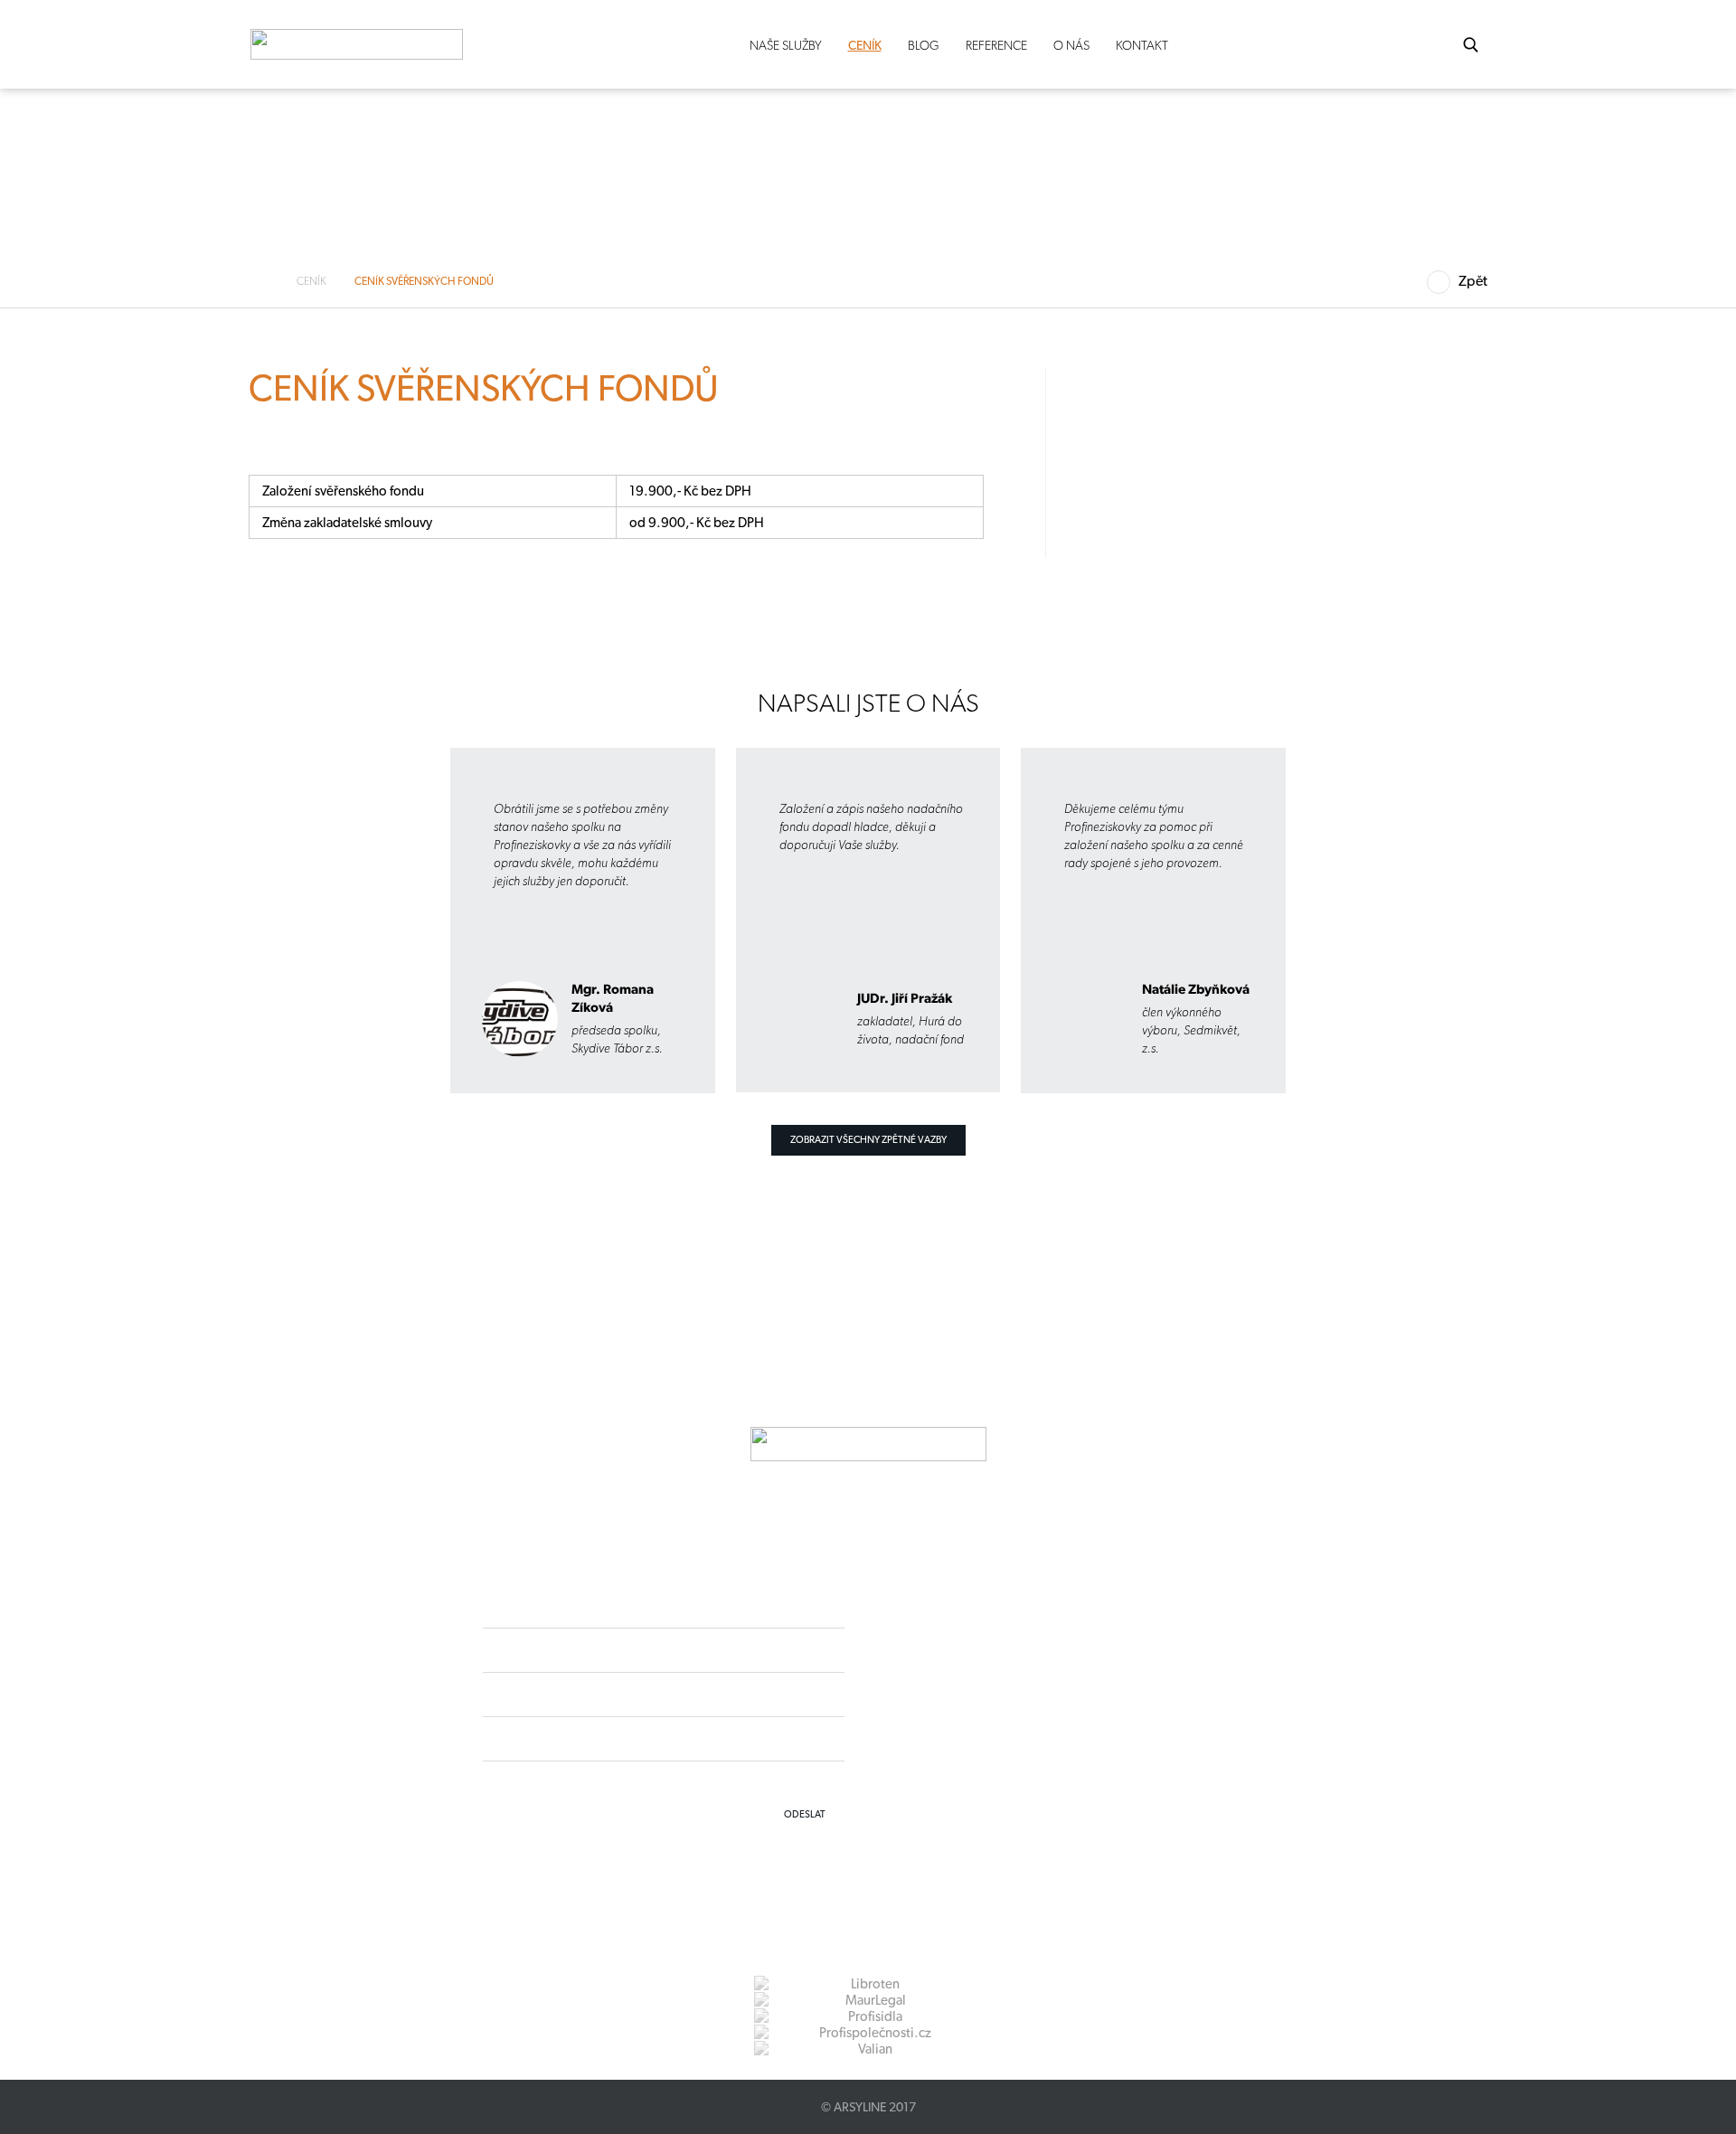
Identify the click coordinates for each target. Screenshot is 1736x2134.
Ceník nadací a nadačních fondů (208, 586)
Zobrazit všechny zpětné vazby (868, 1140)
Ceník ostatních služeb (184, 681)
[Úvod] (264, 281)
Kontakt (1142, 45)
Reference (996, 45)
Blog (924, 45)
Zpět (1473, 281)
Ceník (865, 45)
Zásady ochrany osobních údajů (992, 1743)
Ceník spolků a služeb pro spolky (210, 523)
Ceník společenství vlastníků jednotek (222, 618)
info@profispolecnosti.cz (1010, 1710)
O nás (1071, 45)
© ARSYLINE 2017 (868, 2107)
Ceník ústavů (159, 649)
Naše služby (786, 45)
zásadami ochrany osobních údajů (764, 1781)
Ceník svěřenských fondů (190, 554)
